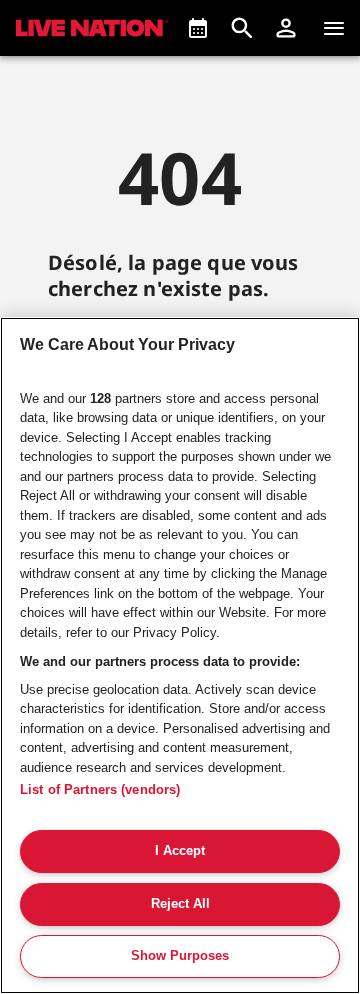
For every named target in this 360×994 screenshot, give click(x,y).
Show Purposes (180, 955)
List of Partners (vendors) (100, 789)
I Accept (180, 850)
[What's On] (198, 28)
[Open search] (242, 28)
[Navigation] (334, 28)
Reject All (180, 903)
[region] (180, 655)
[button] (286, 28)
